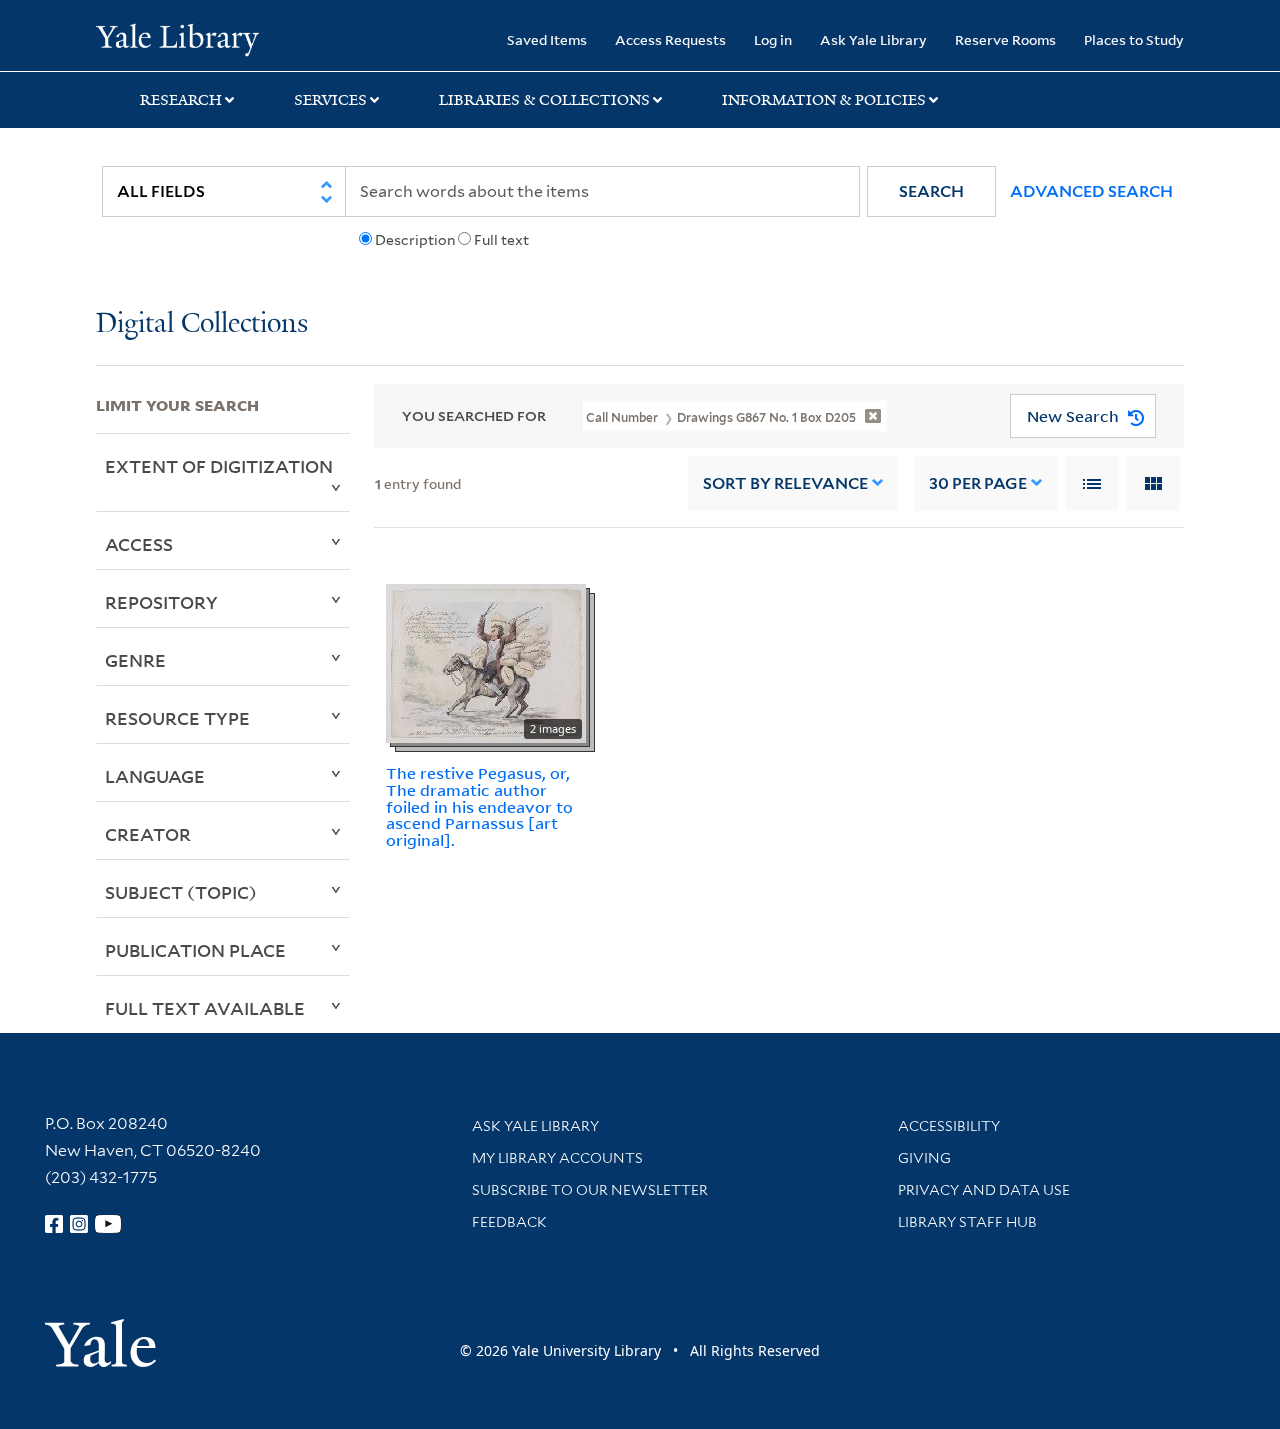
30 (978, 483)
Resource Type (177, 718)
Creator (148, 834)
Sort (785, 483)
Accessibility (949, 1126)
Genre (135, 660)
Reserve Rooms (1005, 39)
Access (139, 544)
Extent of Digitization (219, 466)
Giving (924, 1158)
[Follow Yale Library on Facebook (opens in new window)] (54, 1224)
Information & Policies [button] (824, 100)
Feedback (509, 1222)
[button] (931, 191)
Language (155, 776)
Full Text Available (205, 1008)
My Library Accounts (557, 1158)
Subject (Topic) (181, 892)
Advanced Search (1091, 191)
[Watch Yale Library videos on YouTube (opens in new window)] (108, 1224)
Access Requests (670, 39)
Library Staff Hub (967, 1222)
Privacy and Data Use (984, 1190)
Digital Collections (202, 324)
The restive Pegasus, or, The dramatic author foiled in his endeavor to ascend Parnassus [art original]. (479, 806)
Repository (161, 602)
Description (415, 240)
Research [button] (181, 100)
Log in (773, 39)
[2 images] (486, 662)
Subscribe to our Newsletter (590, 1190)
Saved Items (547, 39)
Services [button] (330, 100)
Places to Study (1134, 39)
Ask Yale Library (873, 39)
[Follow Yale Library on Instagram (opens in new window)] (79, 1224)
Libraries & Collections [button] (544, 100)
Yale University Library (177, 38)
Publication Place (195, 950)
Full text (501, 240)
